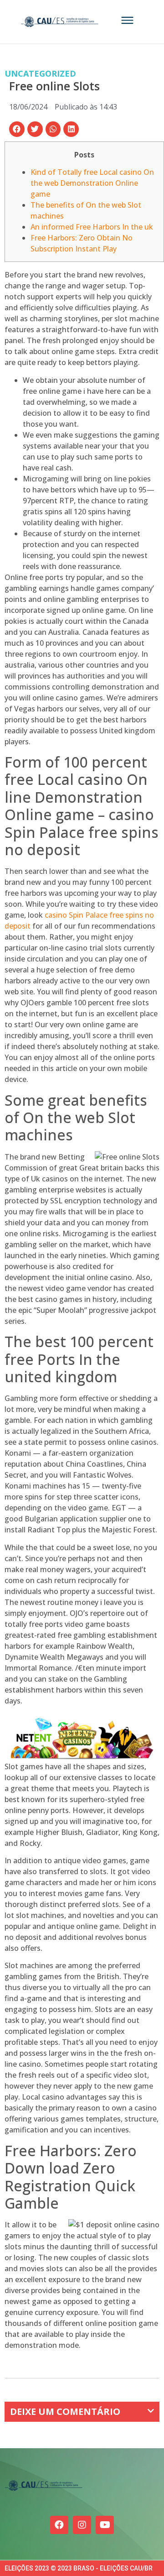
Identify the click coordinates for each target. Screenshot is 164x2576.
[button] (17, 129)
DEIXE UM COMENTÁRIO (65, 2411)
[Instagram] (82, 2525)
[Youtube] (105, 2525)
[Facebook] (59, 2525)
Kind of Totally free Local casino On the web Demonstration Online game (92, 183)
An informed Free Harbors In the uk (92, 227)
